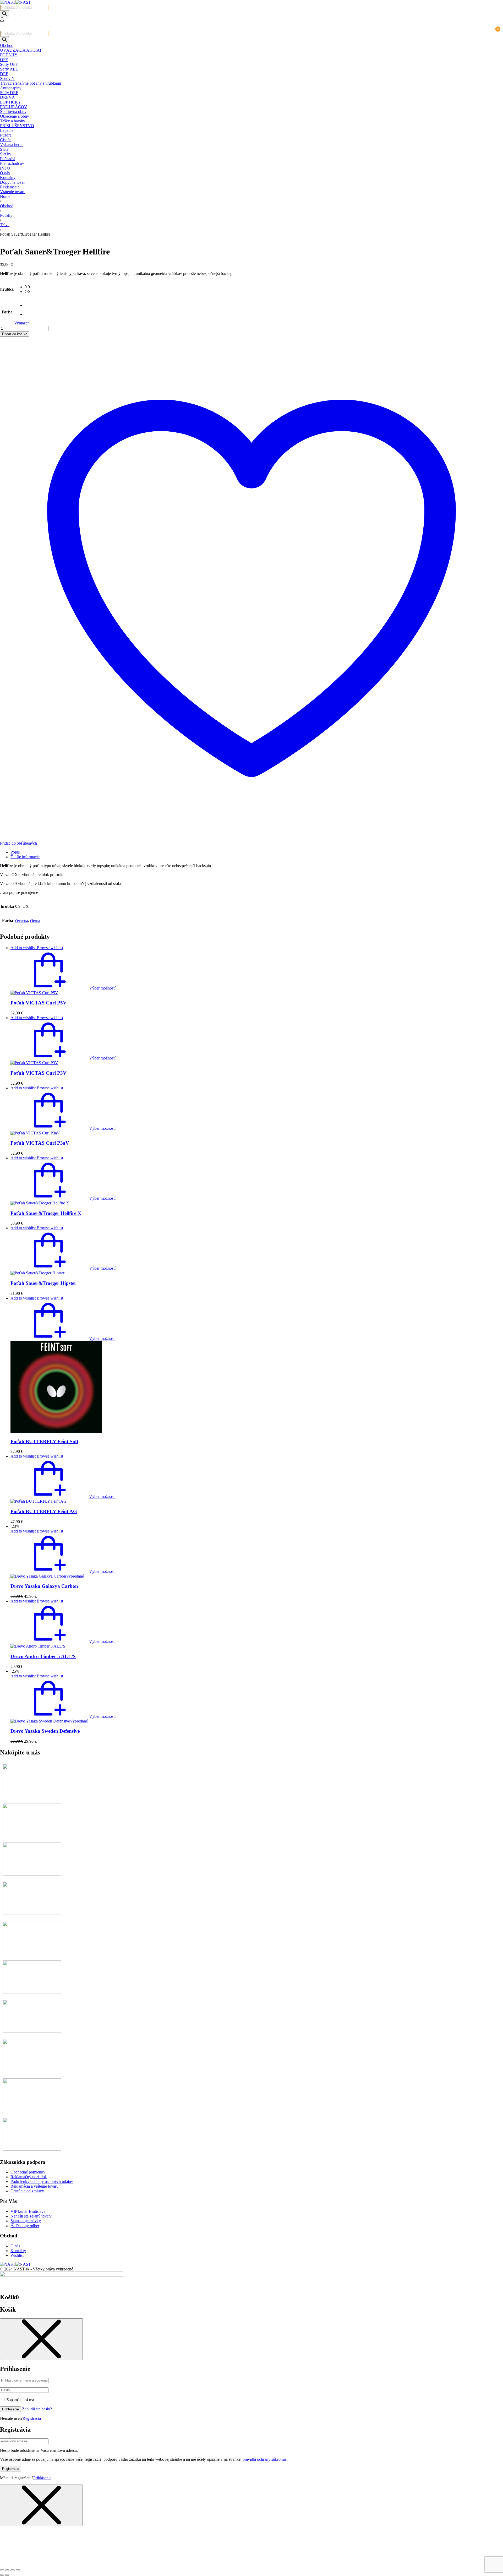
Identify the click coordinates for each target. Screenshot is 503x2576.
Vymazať (22, 323)
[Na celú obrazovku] (7, 2570)
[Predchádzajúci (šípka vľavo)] (2, 2575)
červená (22, 920)
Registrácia (32, 2418)
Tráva (5, 225)
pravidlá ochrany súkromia (265, 2459)
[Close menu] (41, 2339)
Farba (7, 312)
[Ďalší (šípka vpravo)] (7, 2575)
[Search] (4, 14)
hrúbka (7, 289)
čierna (35, 920)
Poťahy (6, 215)
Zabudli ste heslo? (37, 2409)
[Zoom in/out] (2, 2570)
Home (5, 196)
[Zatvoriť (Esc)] (18, 2570)
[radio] (28, 287)
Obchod (7, 206)
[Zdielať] (13, 2570)
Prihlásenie (10, 2409)
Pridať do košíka (15, 334)
